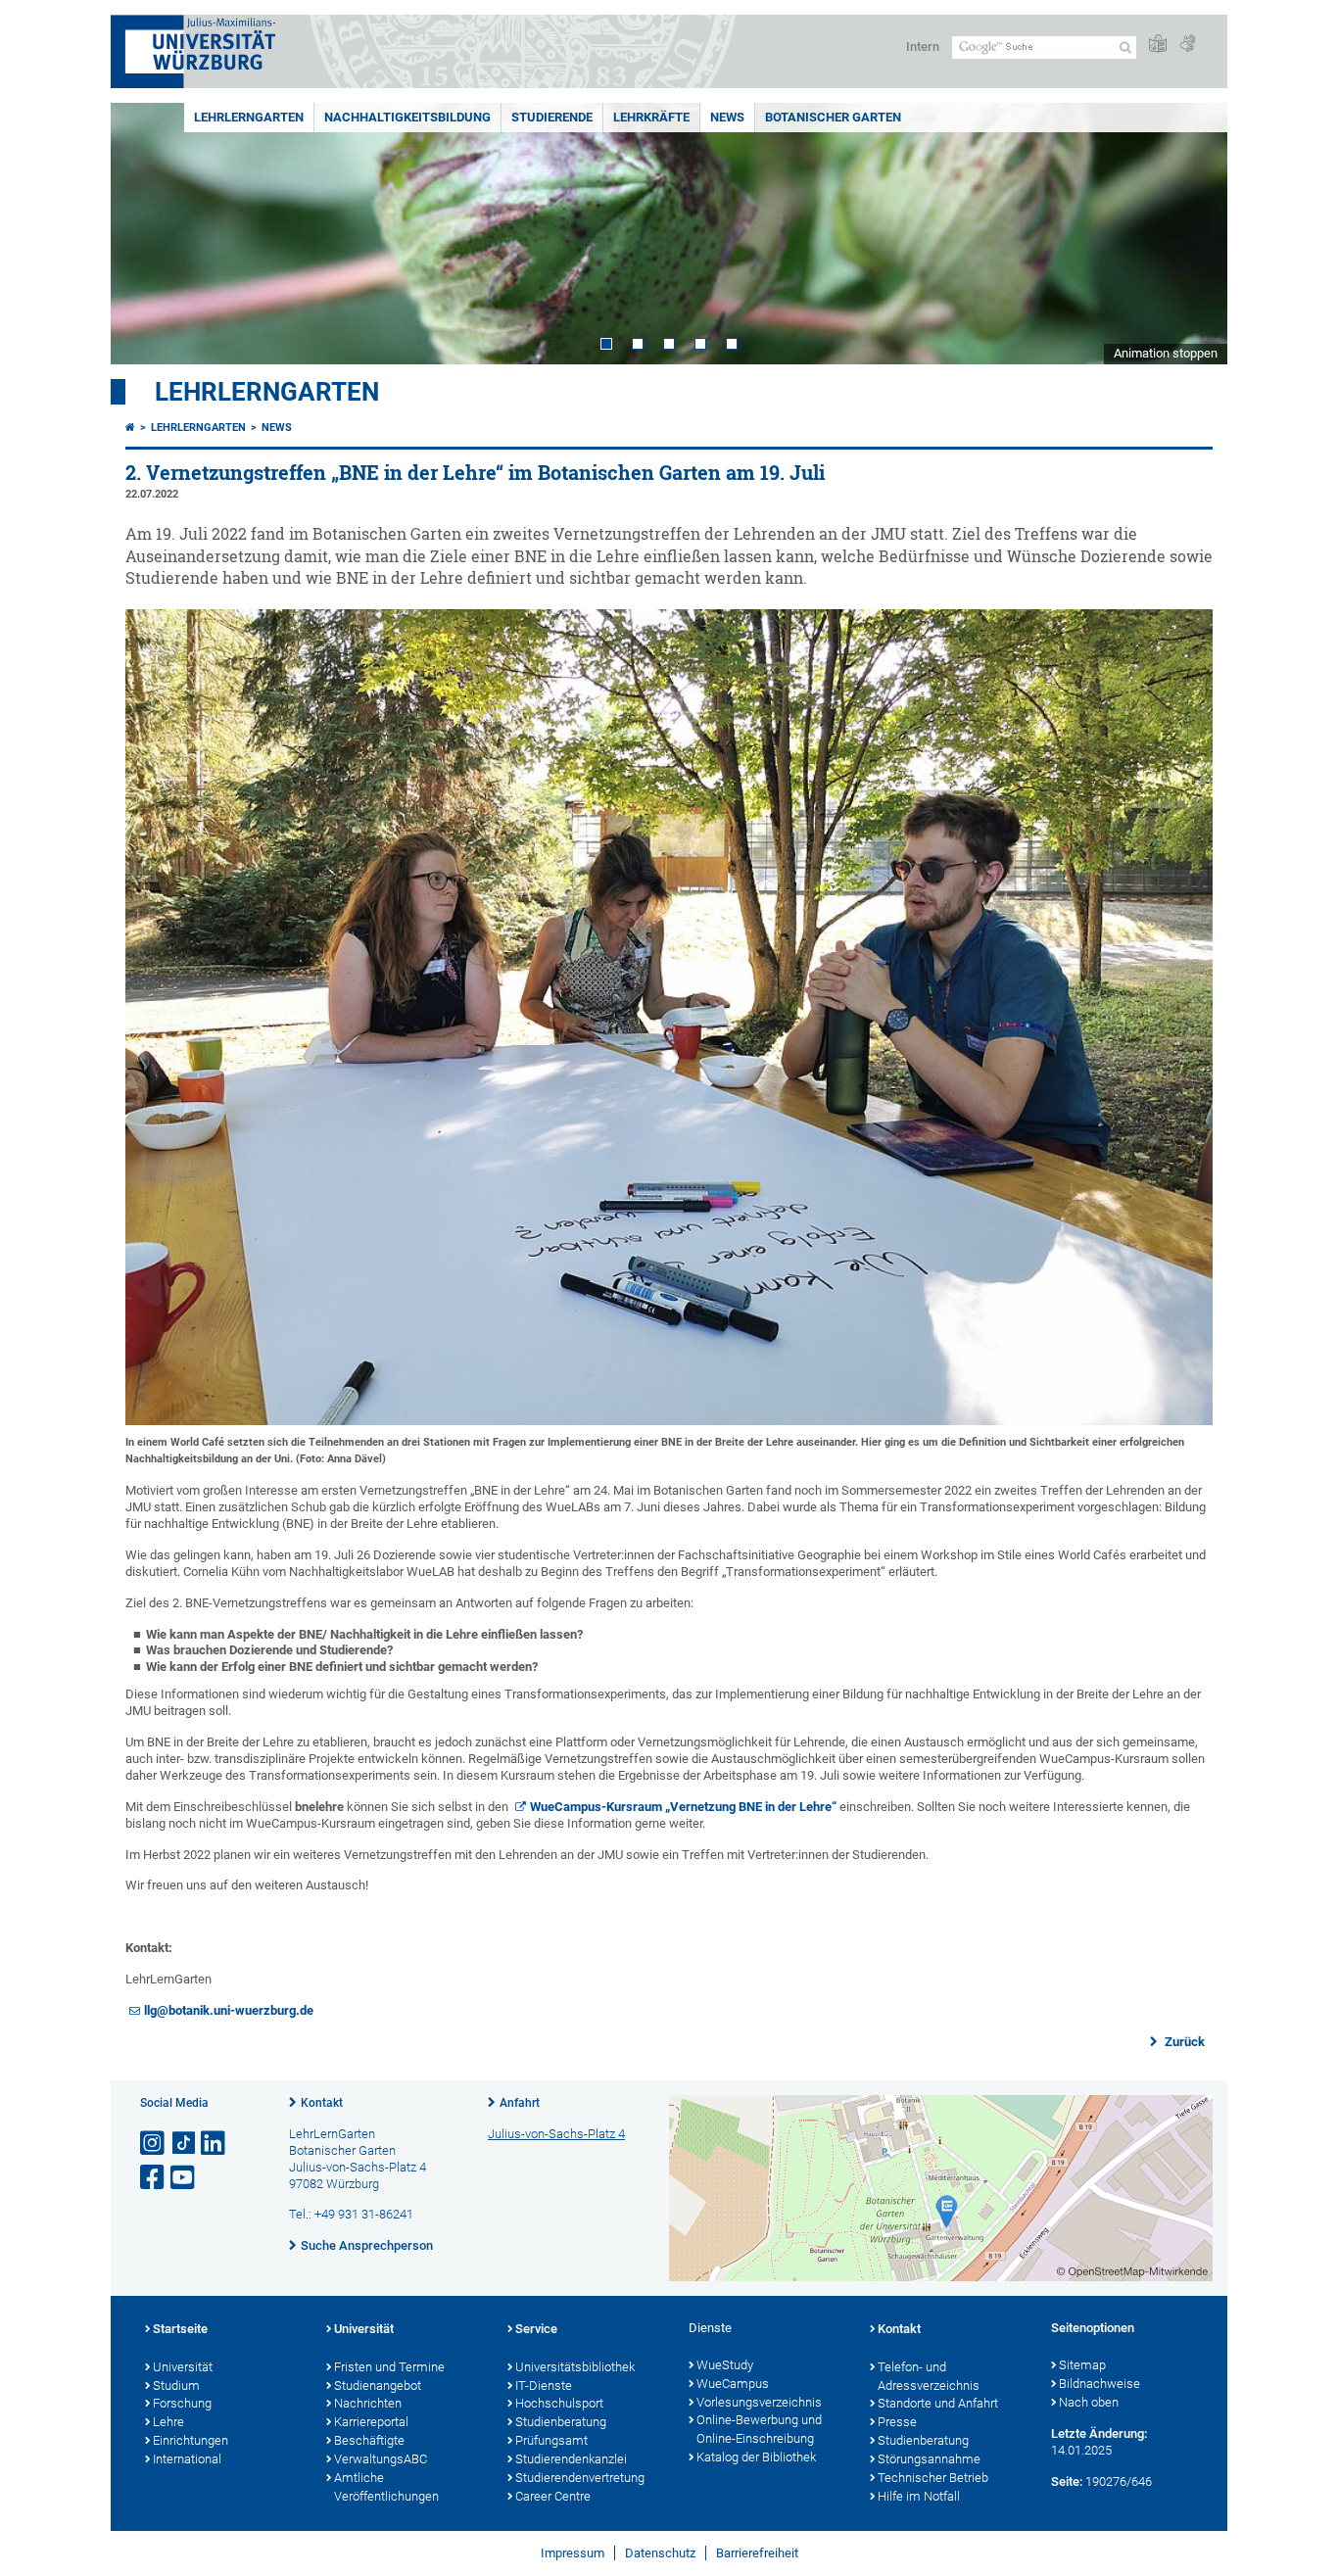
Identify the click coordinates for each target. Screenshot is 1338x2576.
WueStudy (725, 2365)
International (187, 2459)
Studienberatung (561, 2422)
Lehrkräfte (651, 117)
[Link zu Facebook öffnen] (154, 2178)
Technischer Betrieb (933, 2478)
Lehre (168, 2422)
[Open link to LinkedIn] (215, 2144)
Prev (145, 234)
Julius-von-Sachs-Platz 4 (556, 2134)
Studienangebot (378, 2385)
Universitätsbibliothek (575, 2367)
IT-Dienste (544, 2385)
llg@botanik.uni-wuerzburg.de (229, 2010)
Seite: (1067, 2481)
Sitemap (1082, 2365)
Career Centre (553, 2496)
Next (1193, 234)
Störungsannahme (929, 2459)
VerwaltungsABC (381, 2459)
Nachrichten (368, 2403)
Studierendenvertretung (580, 2478)
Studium (176, 2385)
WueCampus (733, 2384)
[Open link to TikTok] (184, 2144)
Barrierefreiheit (757, 2553)
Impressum (573, 2553)
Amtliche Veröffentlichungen (386, 2487)
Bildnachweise (1099, 2384)
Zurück (1183, 2042)
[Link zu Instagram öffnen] (154, 2144)
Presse (897, 2422)
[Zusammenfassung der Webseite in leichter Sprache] (1158, 45)
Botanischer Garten (833, 117)
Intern (923, 47)
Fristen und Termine (389, 2367)
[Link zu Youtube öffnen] (184, 2178)
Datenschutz (660, 2553)
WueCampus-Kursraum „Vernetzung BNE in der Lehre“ (683, 1807)
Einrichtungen (191, 2440)
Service (536, 2329)
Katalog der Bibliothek (756, 2457)
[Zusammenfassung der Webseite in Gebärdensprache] (1187, 45)
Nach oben (1089, 2402)
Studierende (552, 117)
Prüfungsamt (551, 2440)
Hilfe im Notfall (919, 2496)
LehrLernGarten (249, 117)
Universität (183, 2367)
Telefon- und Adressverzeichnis (929, 2376)
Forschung (182, 2403)
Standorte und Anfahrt (938, 2403)
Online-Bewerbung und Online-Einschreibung (759, 2429)
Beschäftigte (369, 2440)
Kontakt (322, 2103)
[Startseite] (130, 428)
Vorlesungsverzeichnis (759, 2402)
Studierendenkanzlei (571, 2459)
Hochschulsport (559, 2403)
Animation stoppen (1166, 353)
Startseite (180, 2329)
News (727, 117)
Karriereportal (371, 2422)
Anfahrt (520, 2103)
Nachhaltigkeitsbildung (407, 117)
